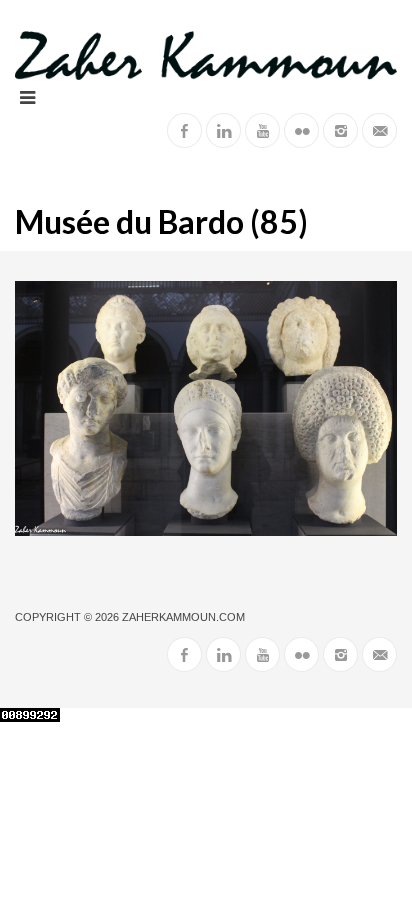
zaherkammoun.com (183, 617)
